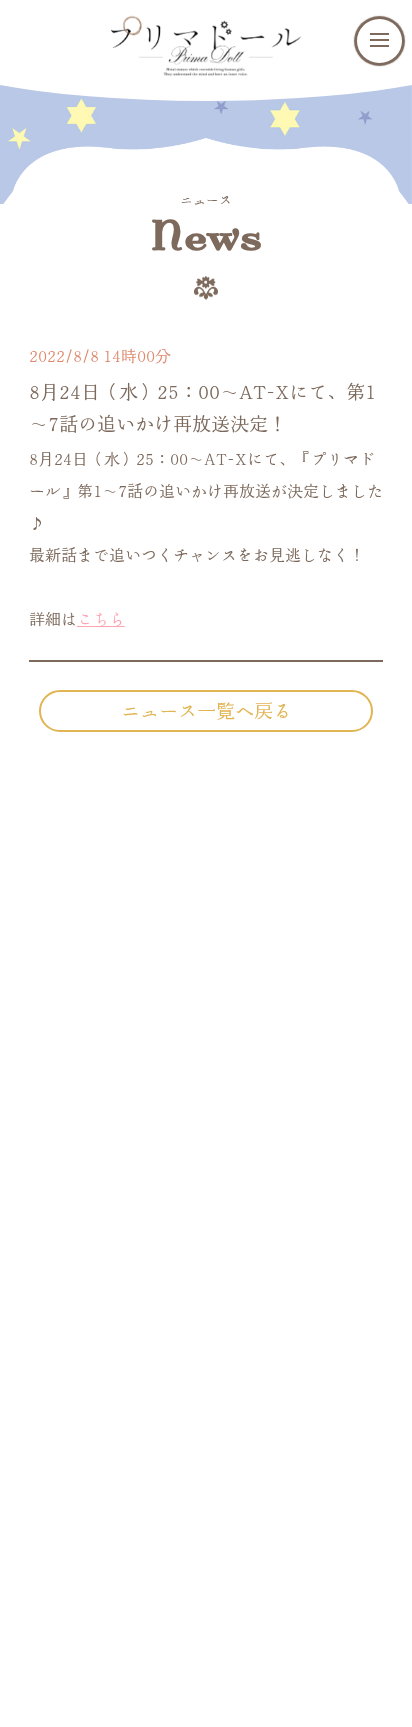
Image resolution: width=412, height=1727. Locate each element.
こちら (101, 619)
